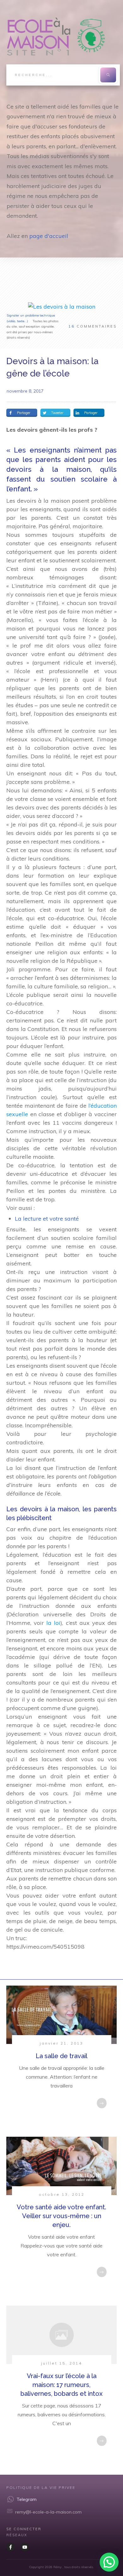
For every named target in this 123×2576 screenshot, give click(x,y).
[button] (109, 2562)
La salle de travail (61, 2056)
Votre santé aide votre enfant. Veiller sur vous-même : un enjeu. (61, 2216)
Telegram (27, 2499)
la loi (53, 1623)
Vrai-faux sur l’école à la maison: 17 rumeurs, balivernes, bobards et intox (61, 2385)
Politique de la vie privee (41, 2487)
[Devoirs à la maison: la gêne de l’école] (62, 306)
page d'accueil (49, 236)
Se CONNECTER (24, 2529)
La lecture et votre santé (47, 1219)
